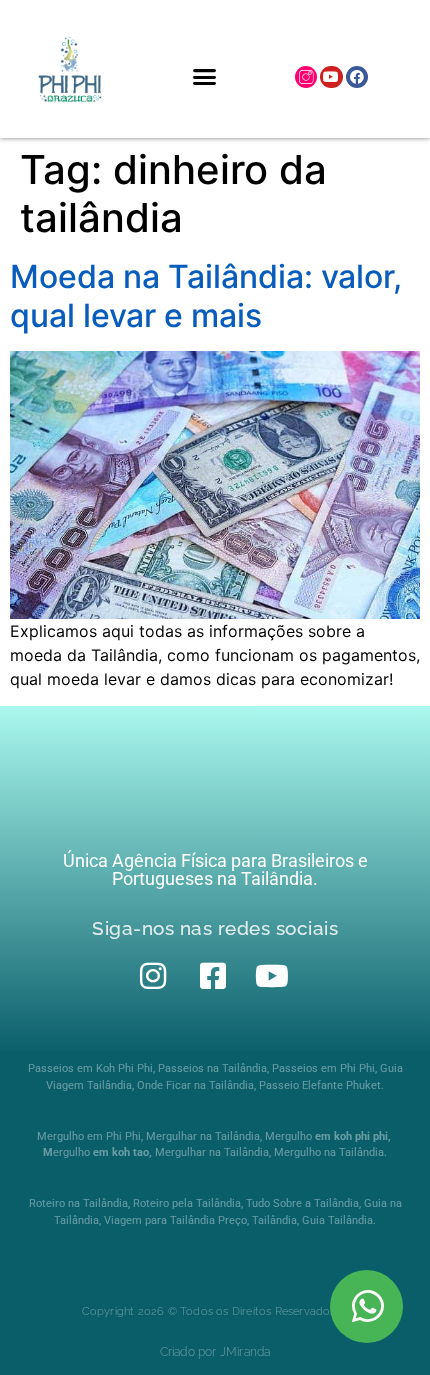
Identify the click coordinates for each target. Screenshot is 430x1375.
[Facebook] (357, 77)
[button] (205, 77)
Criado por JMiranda (215, 1352)
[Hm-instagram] (306, 77)
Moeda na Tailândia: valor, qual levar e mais (206, 295)
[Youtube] (331, 77)
